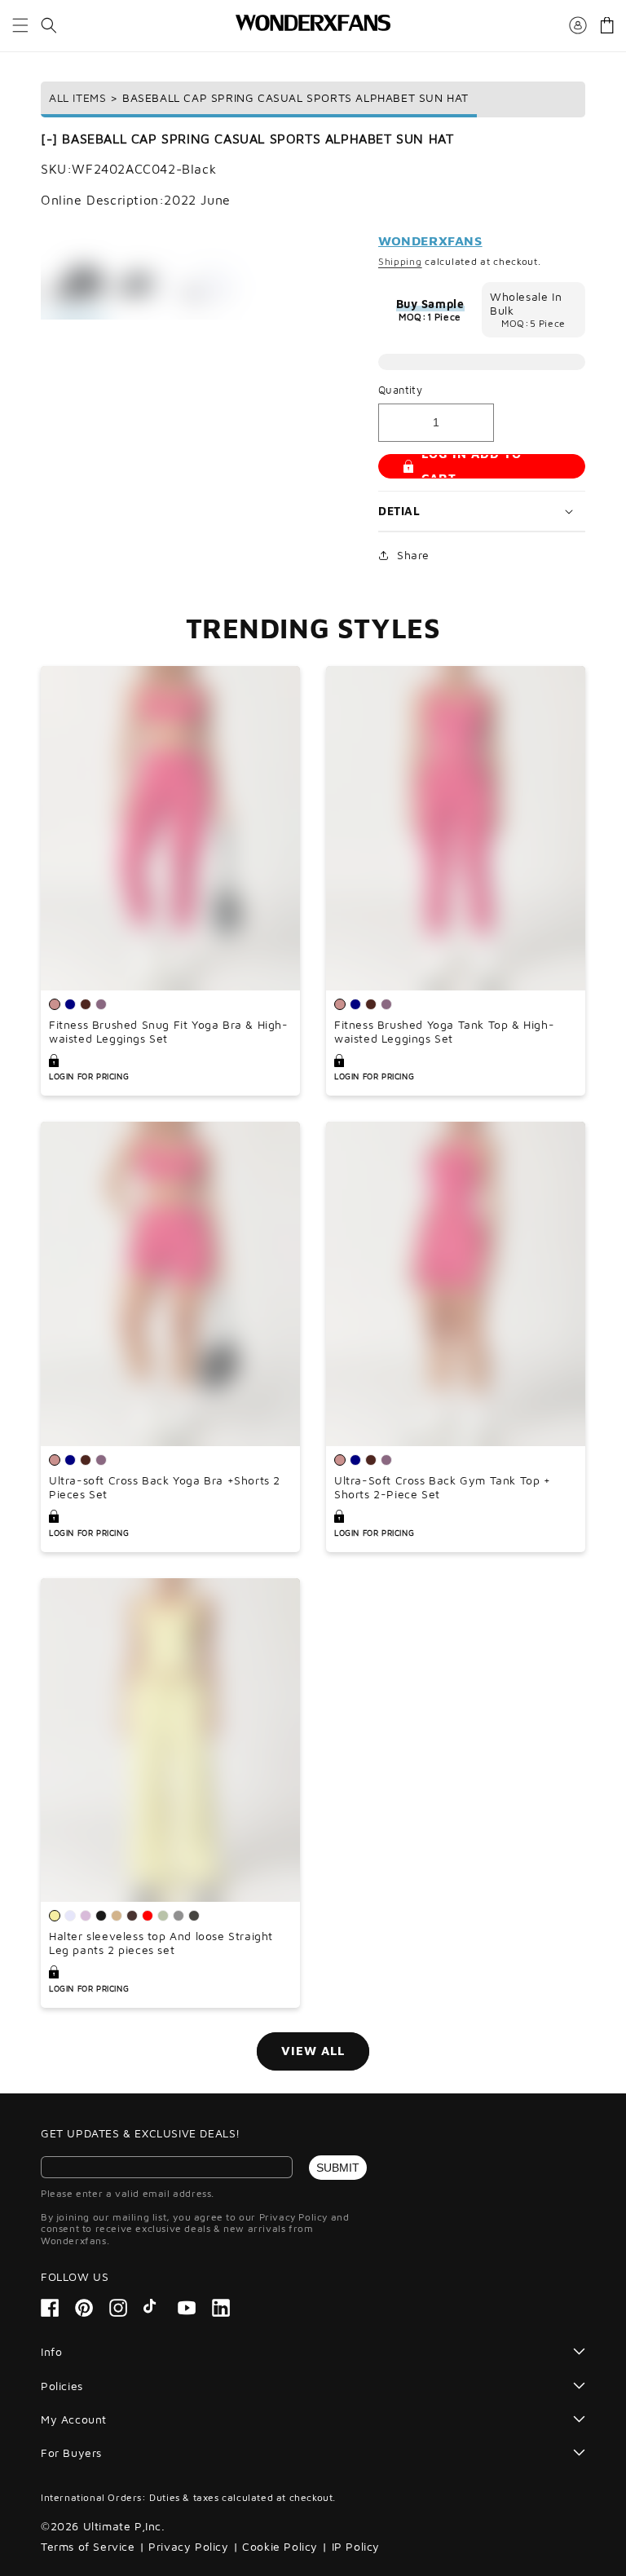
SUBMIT (338, 2168)
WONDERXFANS (430, 240)
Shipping (400, 261)
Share (413, 555)
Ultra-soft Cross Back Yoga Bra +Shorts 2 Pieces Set (165, 1487)
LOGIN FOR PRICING (89, 1076)
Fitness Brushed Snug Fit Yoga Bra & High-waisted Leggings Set (169, 1032)
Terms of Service (88, 2546)
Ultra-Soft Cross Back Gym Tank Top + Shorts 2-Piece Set (443, 1487)
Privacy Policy (188, 2546)
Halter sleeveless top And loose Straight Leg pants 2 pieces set (161, 1943)
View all (313, 2051)
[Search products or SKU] (49, 25)
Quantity (400, 390)
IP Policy (356, 2546)
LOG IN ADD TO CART (472, 466)
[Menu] (20, 25)
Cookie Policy (280, 2546)
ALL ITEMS (77, 97)
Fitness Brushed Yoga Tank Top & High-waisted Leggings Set (444, 1032)
